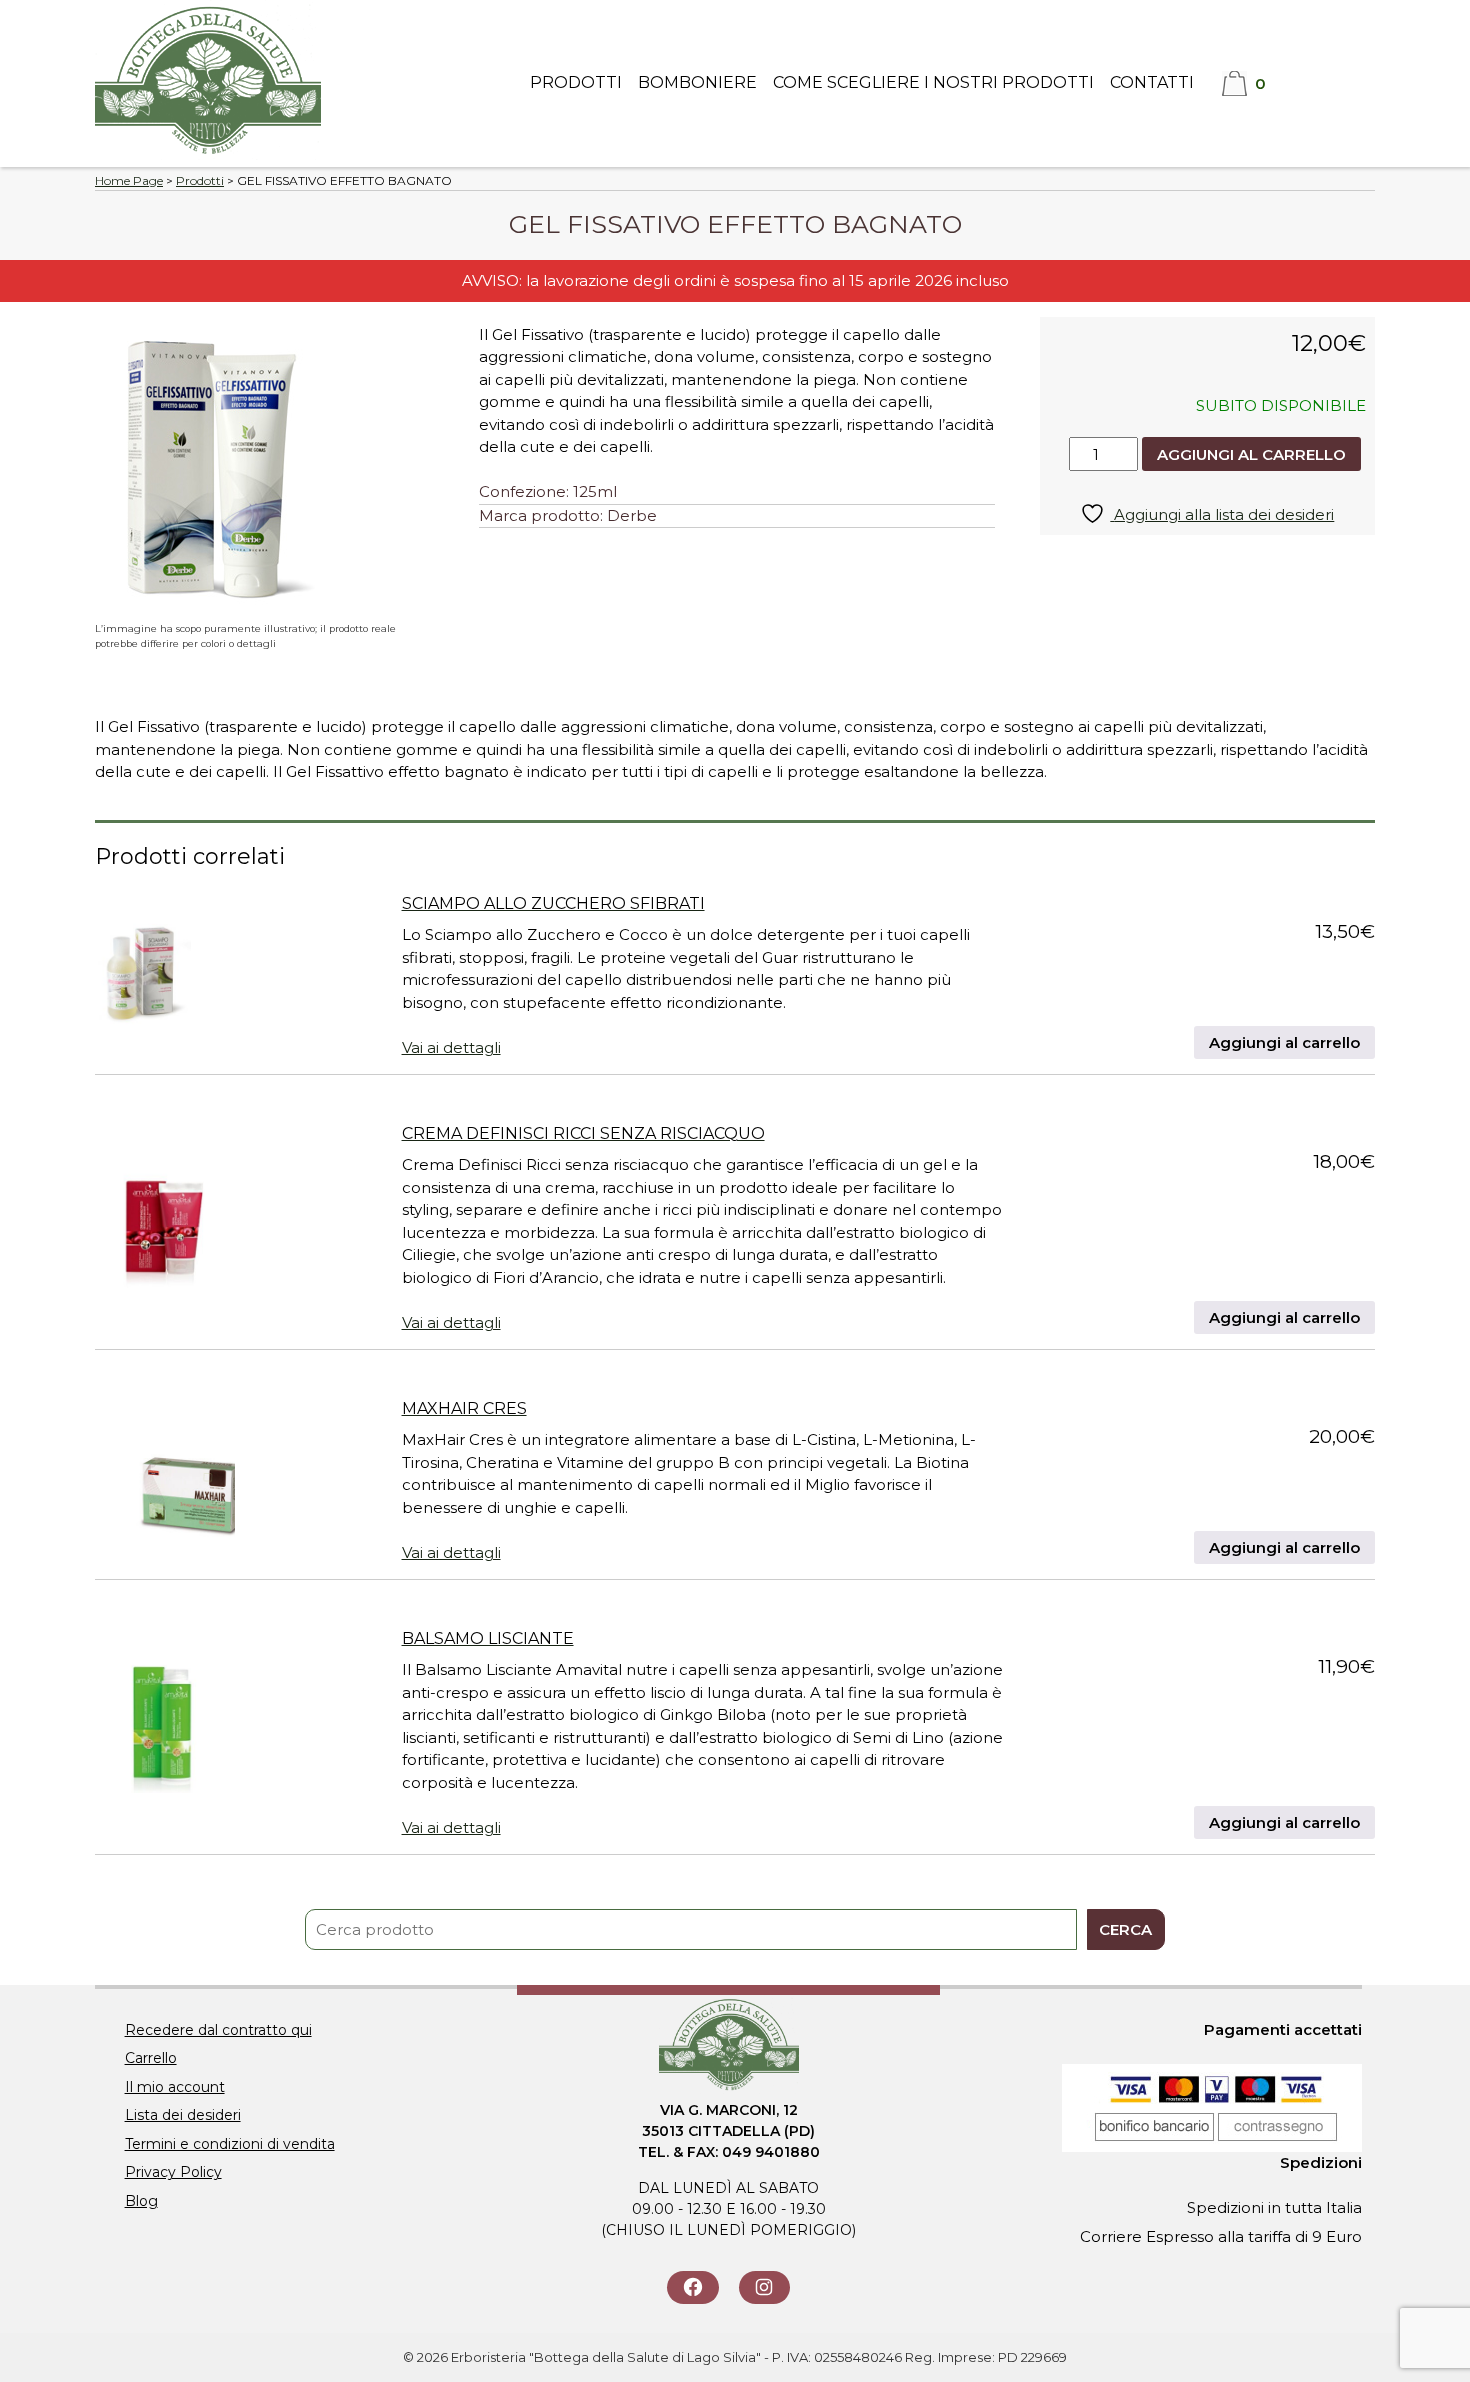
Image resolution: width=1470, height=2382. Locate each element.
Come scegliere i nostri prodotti (933, 82)
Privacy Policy (173, 2172)
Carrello (151, 2058)
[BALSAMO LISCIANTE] (162, 1729)
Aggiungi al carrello (1251, 454)
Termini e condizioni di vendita (230, 2144)
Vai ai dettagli (451, 1047)
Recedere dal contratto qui (218, 2030)
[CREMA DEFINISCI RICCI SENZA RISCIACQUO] (162, 1224)
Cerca (1125, 1929)
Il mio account (175, 2087)
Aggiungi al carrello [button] (1284, 1042)
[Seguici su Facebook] (692, 2287)
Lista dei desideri (183, 2115)
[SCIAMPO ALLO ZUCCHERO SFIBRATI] (143, 972)
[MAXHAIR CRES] (165, 1477)
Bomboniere (697, 82)
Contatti (1152, 82)
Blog (141, 2201)
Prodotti (576, 82)
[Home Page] (208, 154)
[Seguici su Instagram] (764, 2287)
